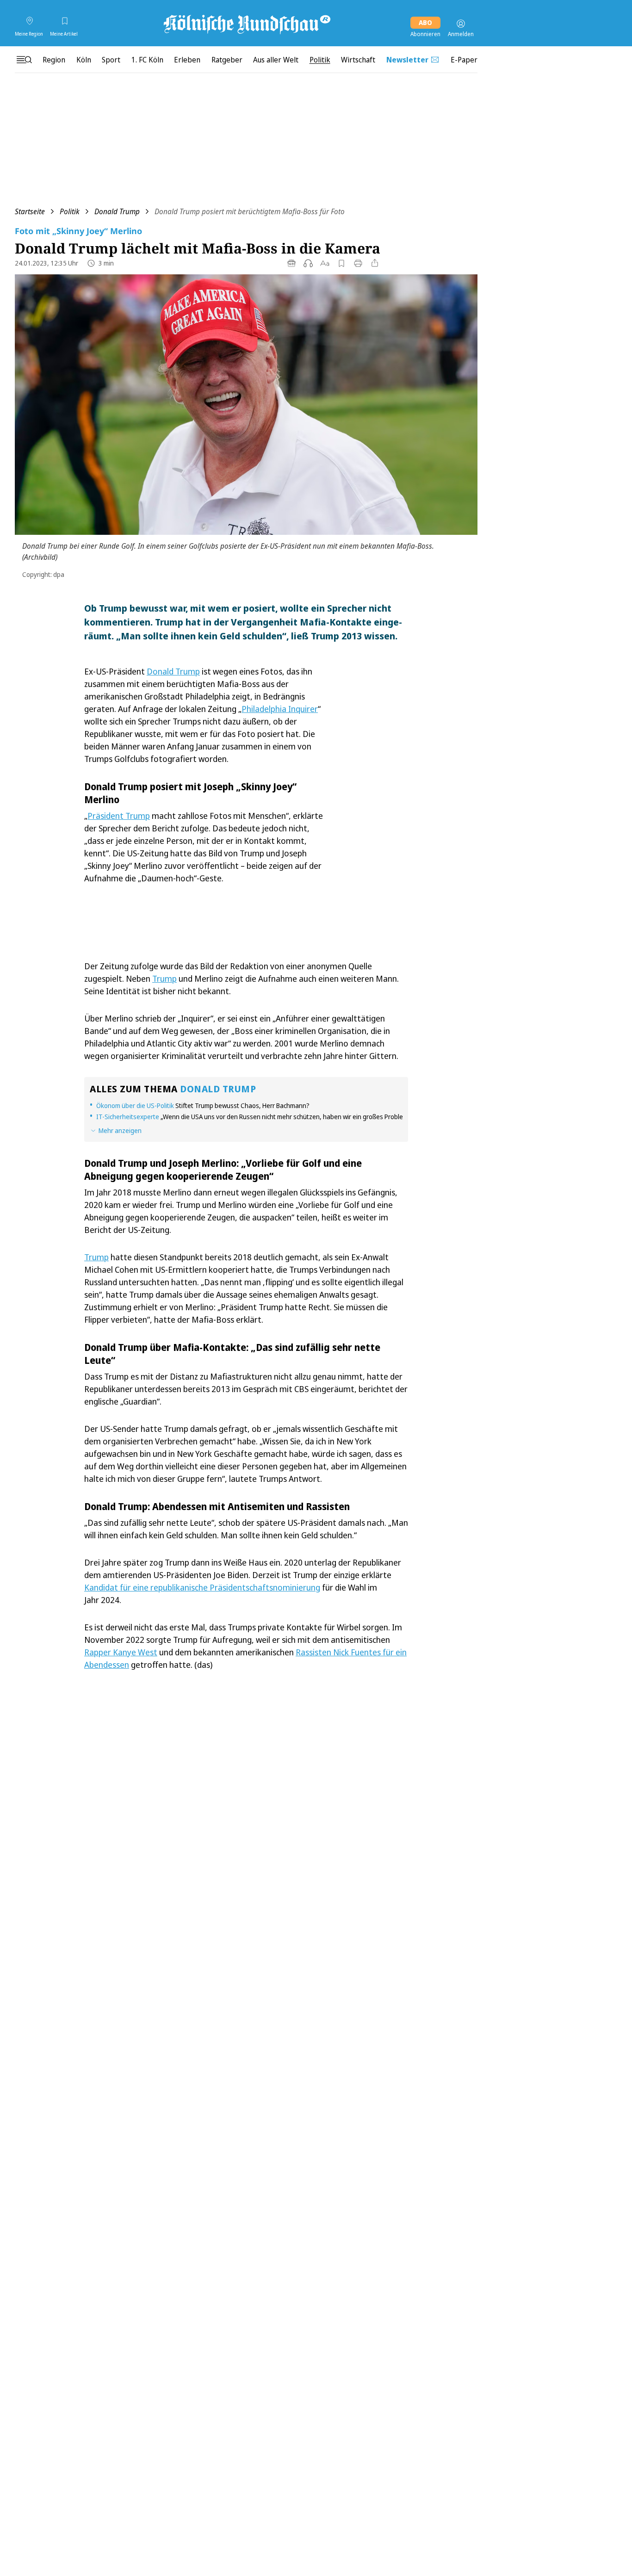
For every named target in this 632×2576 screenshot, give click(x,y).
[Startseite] (246, 24)
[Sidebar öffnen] (24, 60)
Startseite (30, 211)
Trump (164, 978)
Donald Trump (117, 211)
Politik (70, 211)
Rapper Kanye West (121, 1652)
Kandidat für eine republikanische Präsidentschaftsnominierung (202, 1587)
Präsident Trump (119, 816)
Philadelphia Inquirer (280, 709)
